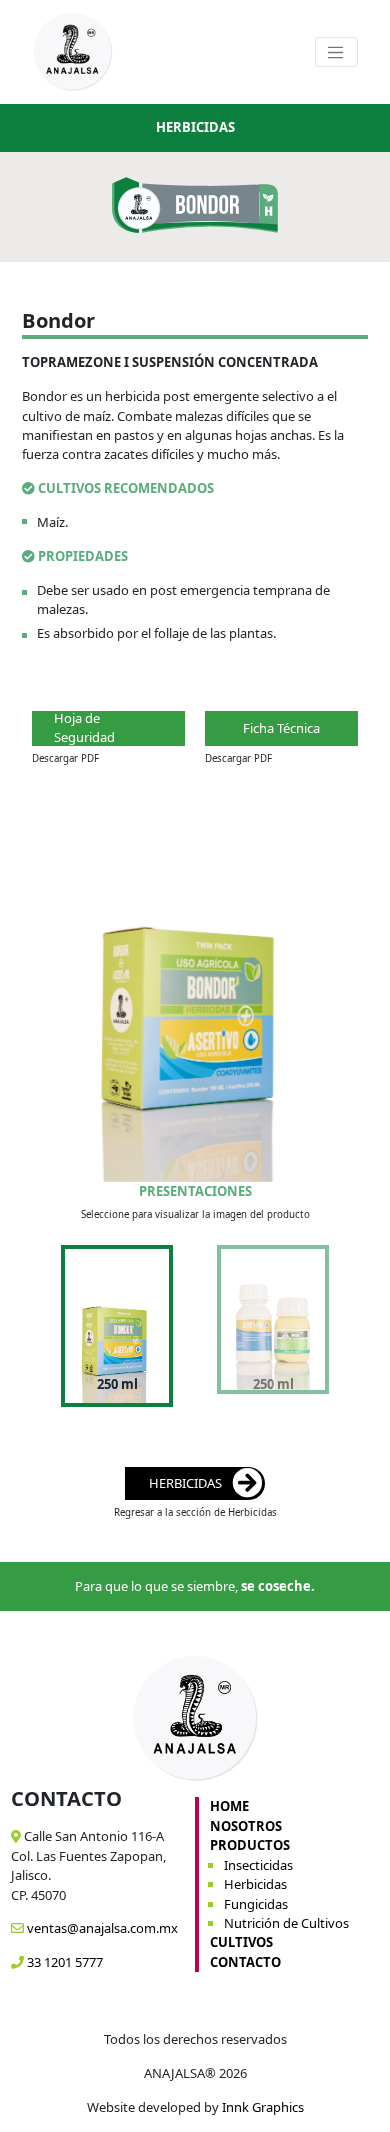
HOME (229, 1806)
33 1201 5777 (63, 1962)
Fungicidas (256, 1904)
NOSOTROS (246, 1826)
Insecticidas (258, 1865)
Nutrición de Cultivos (286, 1923)
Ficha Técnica (281, 728)
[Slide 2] (273, 1305)
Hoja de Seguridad (84, 728)
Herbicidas (255, 1884)
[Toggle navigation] (336, 52)
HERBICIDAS (185, 1483)
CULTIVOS (241, 1942)
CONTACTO (245, 1962)
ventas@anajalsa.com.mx (101, 1928)
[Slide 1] (117, 1305)
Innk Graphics (263, 2107)
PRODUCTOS (250, 1845)
